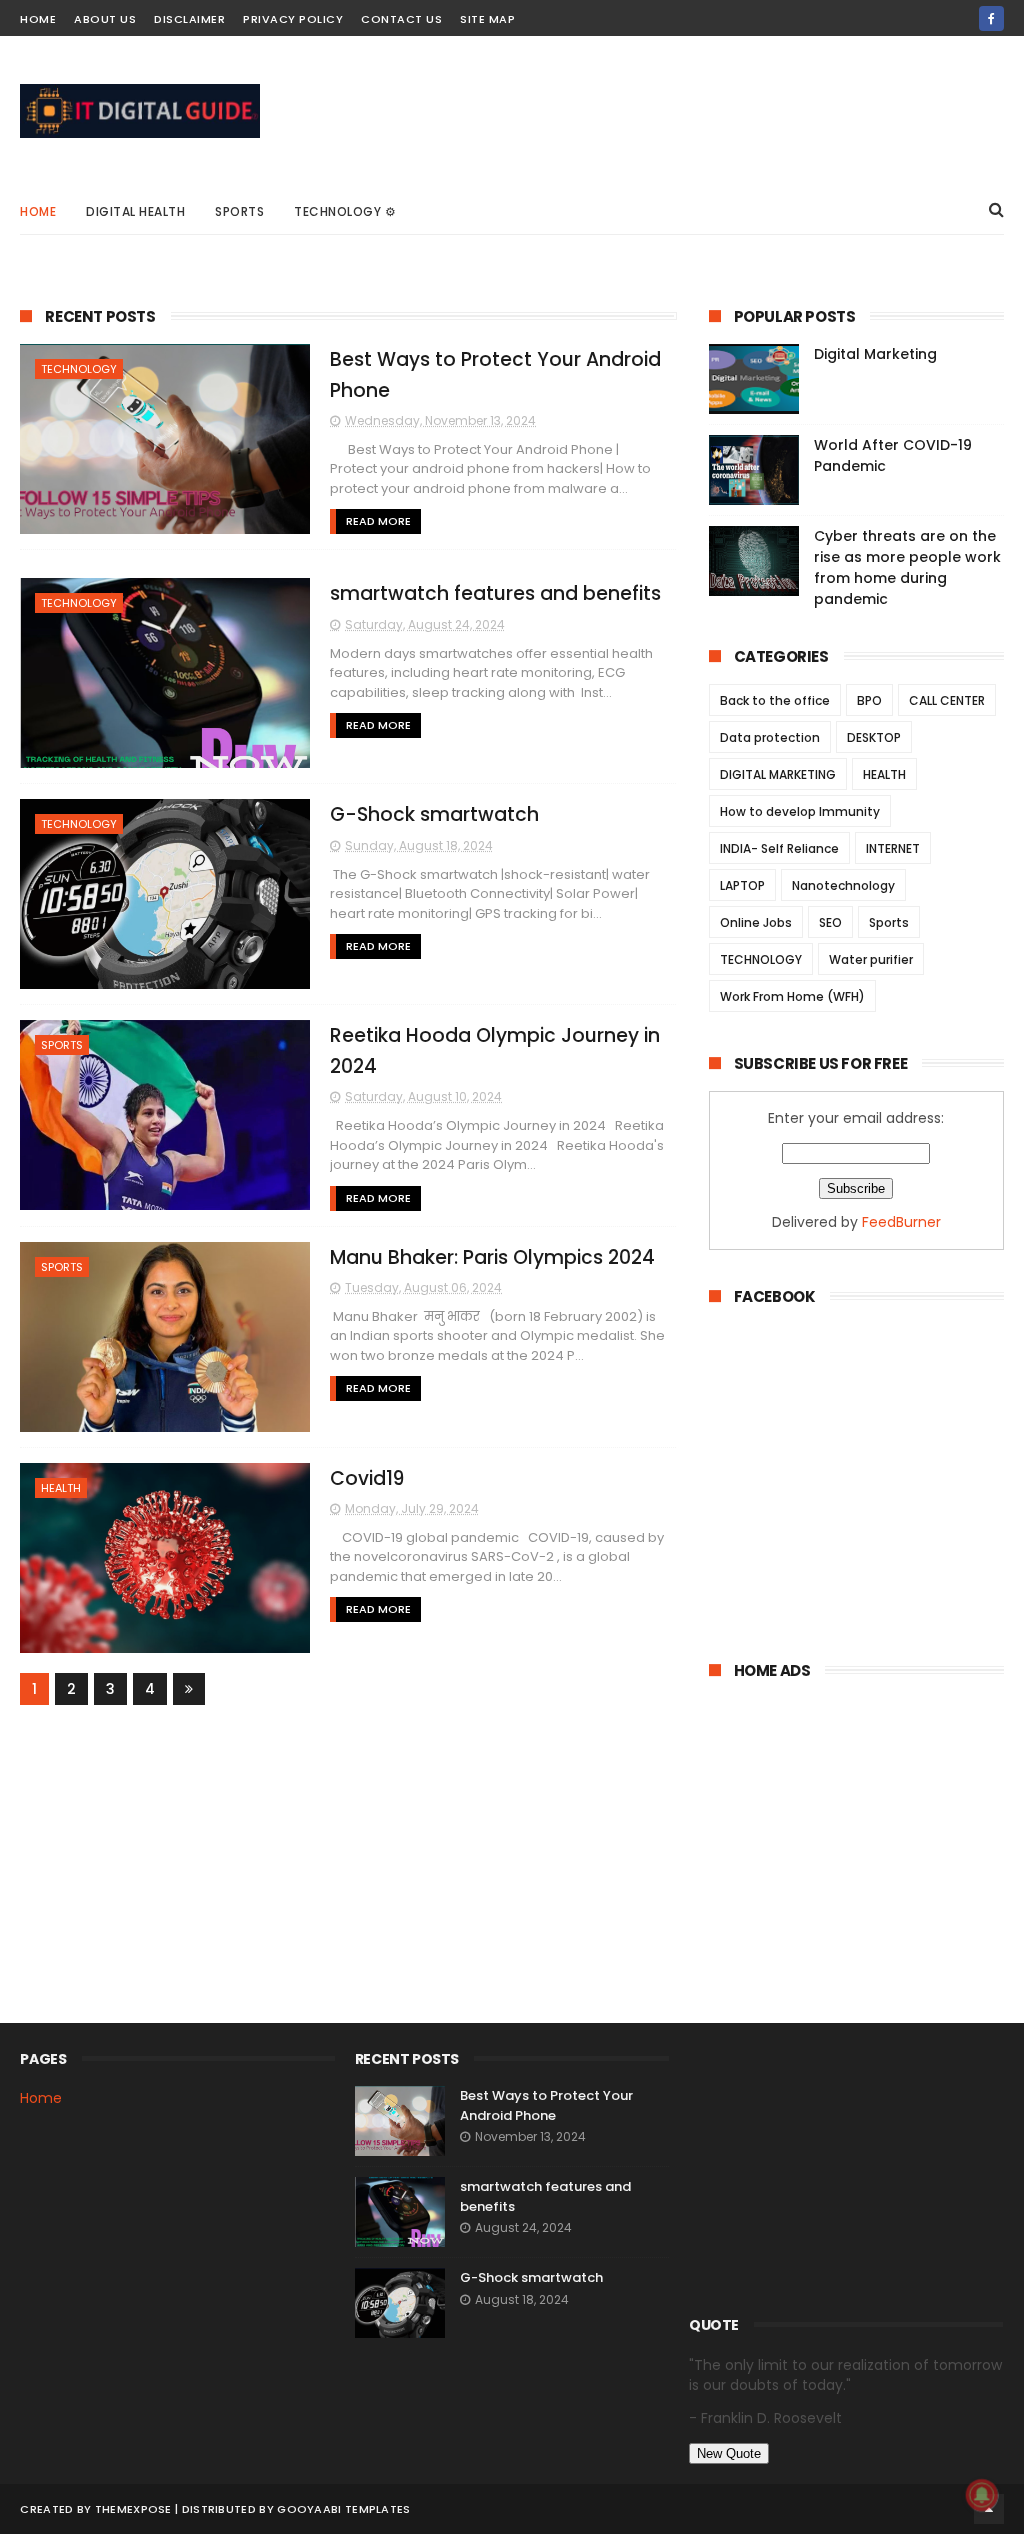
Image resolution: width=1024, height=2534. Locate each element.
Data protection (770, 737)
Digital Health (135, 211)
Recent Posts (100, 316)
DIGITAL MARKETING (778, 774)
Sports (239, 211)
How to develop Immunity (800, 811)
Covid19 (367, 1478)
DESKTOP (874, 737)
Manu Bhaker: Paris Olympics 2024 (492, 1257)
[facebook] (991, 18)
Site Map (487, 19)
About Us (105, 19)
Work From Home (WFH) (792, 996)
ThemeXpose (133, 2509)
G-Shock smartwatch (434, 814)
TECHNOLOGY (79, 369)
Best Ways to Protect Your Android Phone (546, 2105)
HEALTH (61, 1488)
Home (38, 19)
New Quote (729, 2453)
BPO (869, 700)
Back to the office (775, 700)
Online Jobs (756, 922)
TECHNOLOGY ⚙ (345, 211)
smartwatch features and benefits (495, 593)
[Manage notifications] (982, 2495)
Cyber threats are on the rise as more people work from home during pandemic (907, 567)
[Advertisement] (856, 1499)
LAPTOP (742, 885)
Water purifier (871, 959)
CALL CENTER (947, 700)
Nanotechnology (843, 885)
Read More (378, 521)
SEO (830, 922)
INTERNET (893, 848)
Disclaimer (189, 19)
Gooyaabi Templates (343, 2509)
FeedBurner (901, 1222)
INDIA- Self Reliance (779, 848)
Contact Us (401, 19)
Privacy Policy (293, 19)
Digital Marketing (875, 354)
